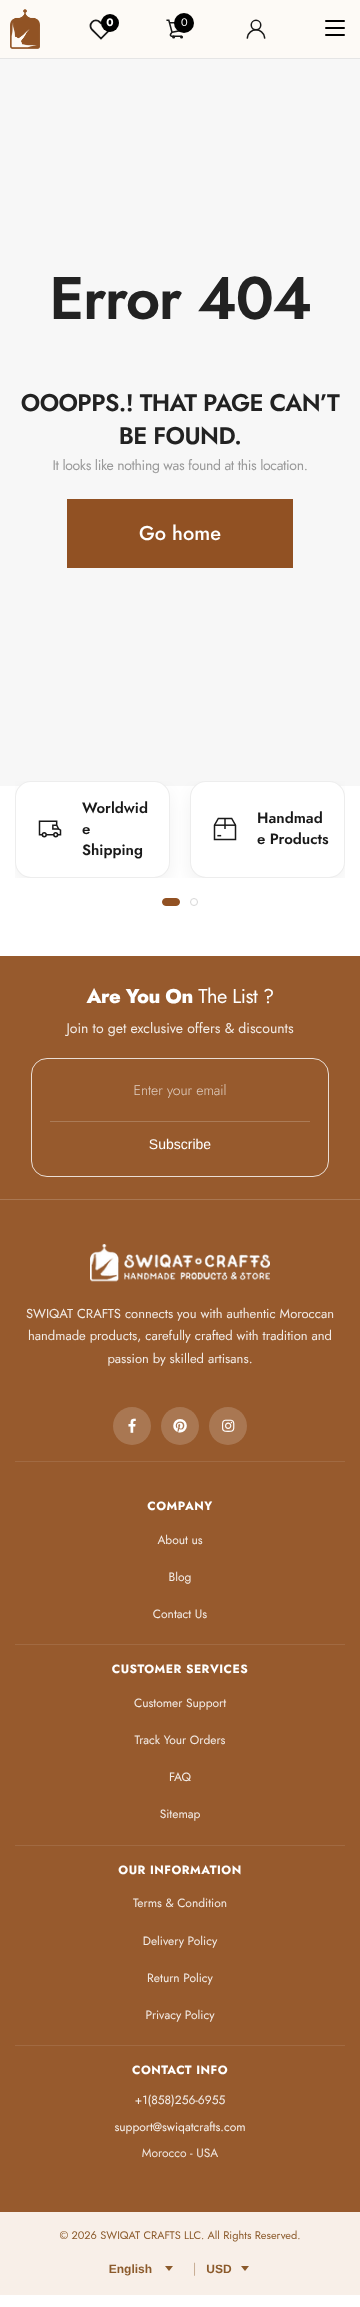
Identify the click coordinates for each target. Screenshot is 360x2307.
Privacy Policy (180, 2015)
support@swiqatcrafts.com (179, 2127)
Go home (180, 533)
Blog (180, 1577)
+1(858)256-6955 (180, 2100)
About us (179, 1540)
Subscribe (180, 1144)
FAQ (180, 1777)
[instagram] (228, 1426)
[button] (171, 902)
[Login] (256, 29)
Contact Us (180, 1614)
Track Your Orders (180, 1740)
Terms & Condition (180, 1903)
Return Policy (180, 1978)
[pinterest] (180, 1426)
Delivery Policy (180, 1941)
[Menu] (335, 29)
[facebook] (132, 1426)
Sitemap (180, 1814)
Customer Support (180, 1703)
